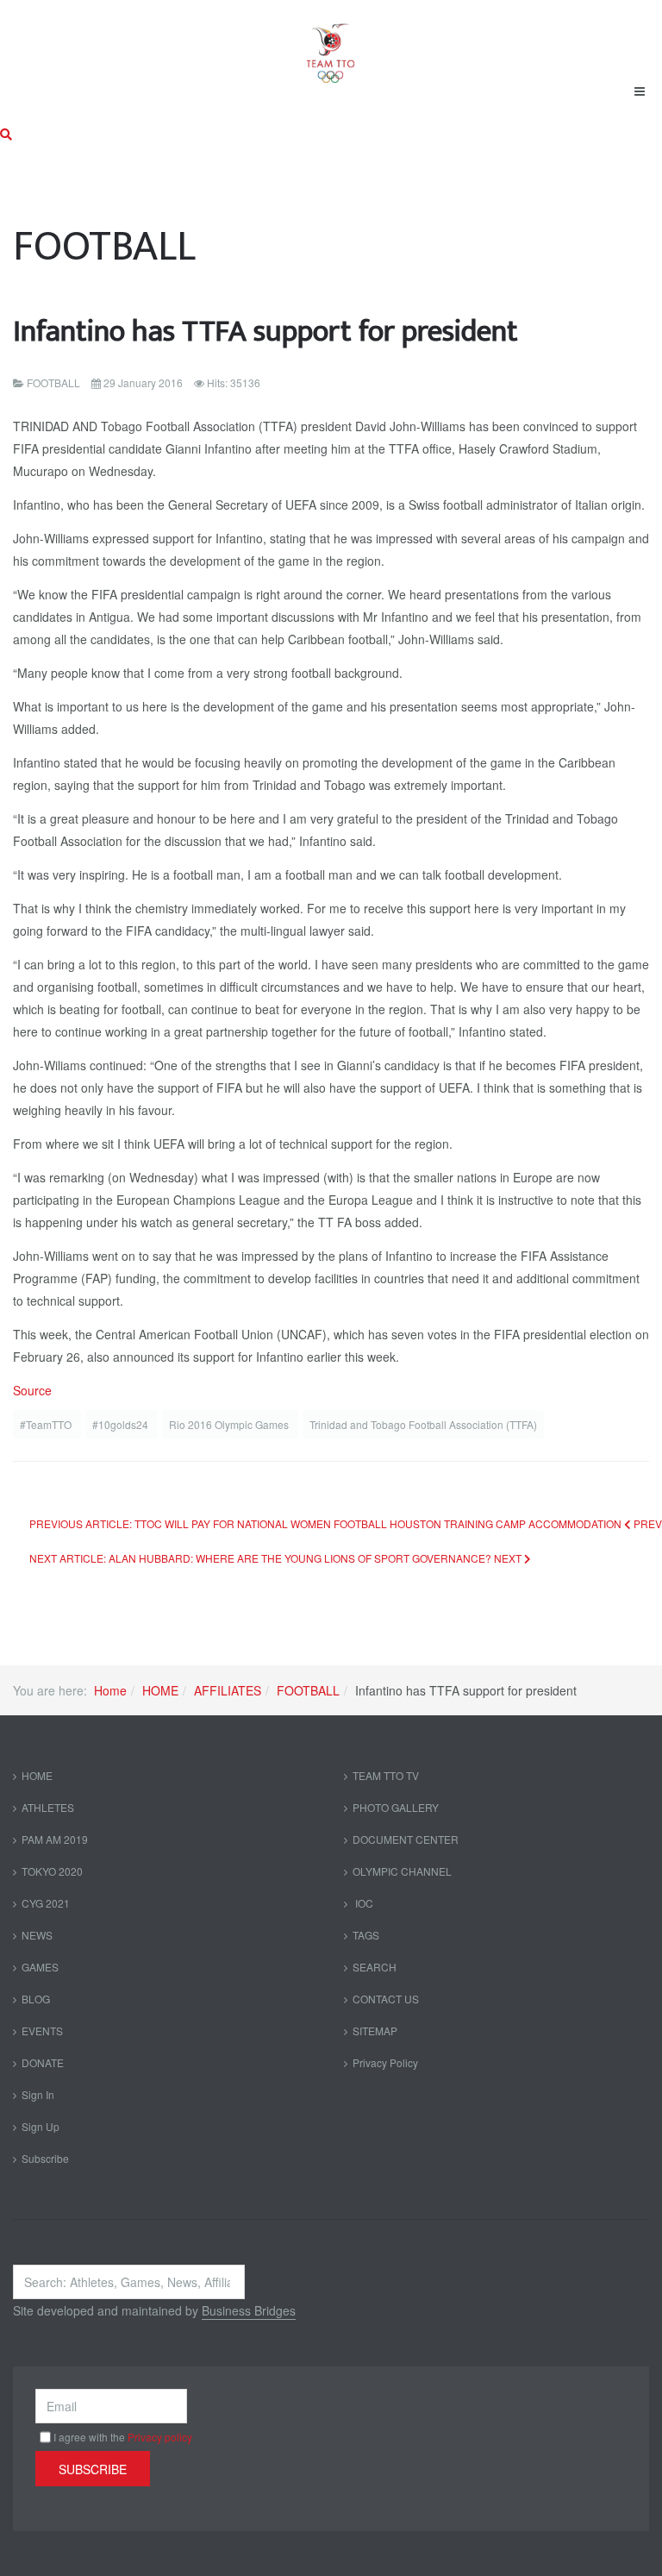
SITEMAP (375, 2031)
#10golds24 (122, 1424)
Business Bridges (249, 2310)
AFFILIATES (228, 1690)
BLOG (36, 1999)
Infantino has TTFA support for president (265, 332)
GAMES (40, 1967)
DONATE (43, 2062)
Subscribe (45, 2158)
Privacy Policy (385, 2062)
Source (32, 1390)
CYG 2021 (46, 1903)
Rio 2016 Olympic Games (230, 1424)
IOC (363, 1903)
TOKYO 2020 (52, 1871)
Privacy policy (160, 2437)
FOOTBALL (308, 1690)
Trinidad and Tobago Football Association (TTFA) (423, 1424)
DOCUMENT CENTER (406, 1839)
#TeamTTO (47, 1424)
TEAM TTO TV (386, 1775)
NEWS (37, 1935)
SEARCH (375, 1967)
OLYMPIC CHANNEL (402, 1871)
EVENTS (42, 2031)
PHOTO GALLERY (396, 1807)
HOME (160, 1690)
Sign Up (41, 2126)
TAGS (366, 1935)
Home (110, 1690)
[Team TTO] (331, 45)
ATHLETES (48, 1807)
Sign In (38, 2094)
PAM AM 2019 (55, 1839)
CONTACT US (386, 1999)
